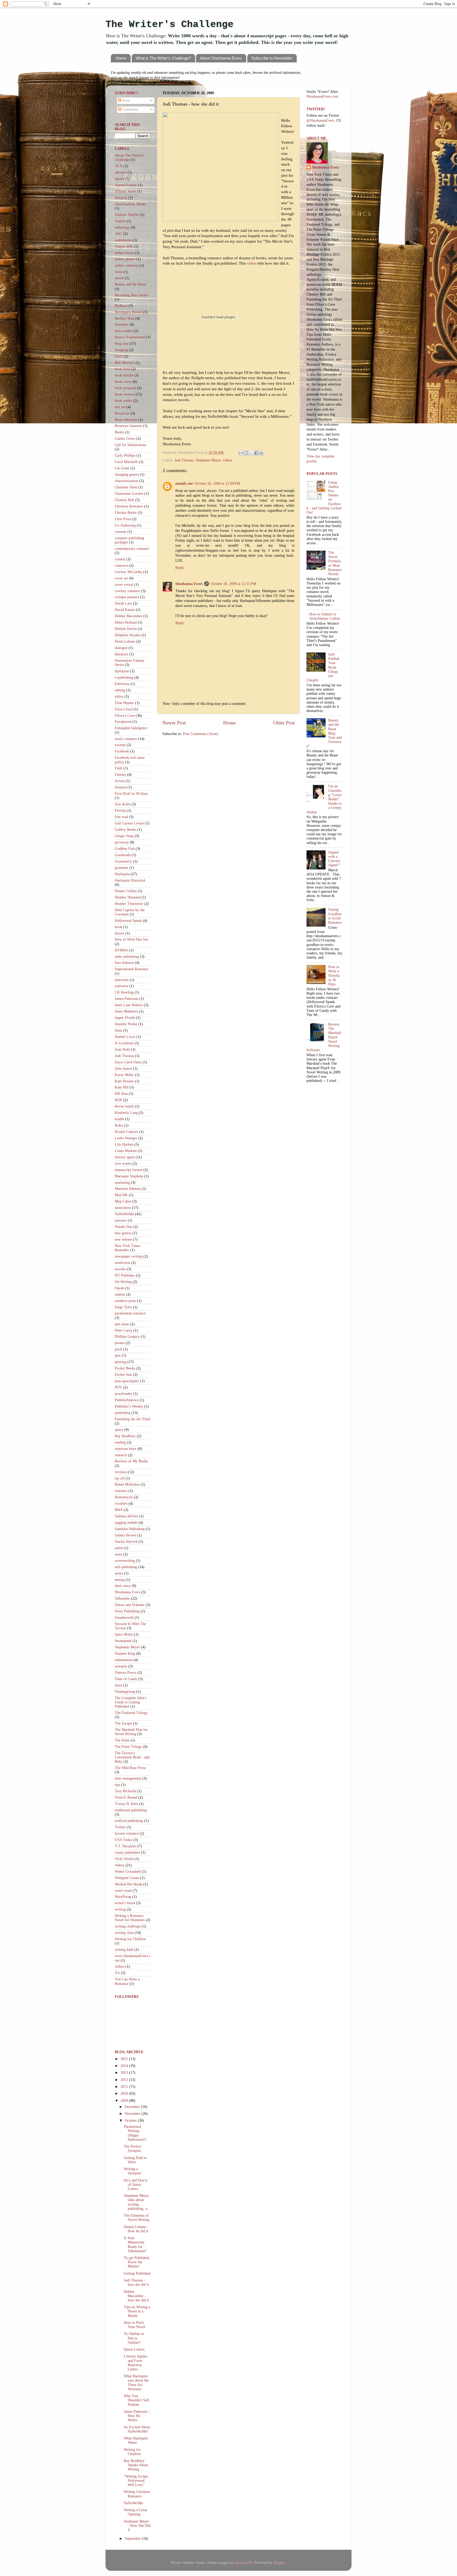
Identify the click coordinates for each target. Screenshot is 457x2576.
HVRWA (121, 950)
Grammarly (123, 861)
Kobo (119, 1125)
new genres (123, 1233)
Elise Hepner (124, 703)
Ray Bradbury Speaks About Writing (136, 2465)
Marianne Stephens (129, 1176)
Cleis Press (123, 519)
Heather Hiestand (128, 897)
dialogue (121, 648)
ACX (119, 166)
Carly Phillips (125, 455)
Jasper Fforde (125, 1018)
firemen (121, 787)
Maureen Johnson (128, 1189)
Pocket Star (123, 1375)
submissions (124, 1660)
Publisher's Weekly (129, 1406)
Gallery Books (125, 830)
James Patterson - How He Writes (137, 2416)
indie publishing (127, 957)
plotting (121, 1362)
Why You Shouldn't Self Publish (136, 2400)
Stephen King (125, 1654)
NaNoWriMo (124, 1214)
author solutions (127, 266)
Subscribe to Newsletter (272, 58)
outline (120, 1294)
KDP (118, 1100)
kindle (119, 1119)
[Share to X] (251, 453)
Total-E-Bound (126, 1797)
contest (120, 559)
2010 (125, 2094)
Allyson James (125, 191)
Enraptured (123, 722)
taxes (118, 1685)
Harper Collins (126, 891)
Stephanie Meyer (208, 460)
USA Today (124, 1840)
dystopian (122, 671)
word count (123, 1891)
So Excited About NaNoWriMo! (137, 2429)
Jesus (118, 1030)
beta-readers (124, 331)
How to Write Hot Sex (132, 939)
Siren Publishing (127, 1611)
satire (119, 1548)
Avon (119, 272)
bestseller (122, 325)
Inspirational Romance (132, 969)
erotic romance (126, 739)
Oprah (119, 1288)
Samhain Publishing (130, 1529)
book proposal (125, 388)
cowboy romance (127, 591)
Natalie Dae (124, 1227)
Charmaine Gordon (129, 494)
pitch (118, 1349)
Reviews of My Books (131, 1461)
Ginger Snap (124, 836)
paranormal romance (130, 1313)
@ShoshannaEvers (320, 121)
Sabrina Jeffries (126, 1516)
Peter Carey (124, 1330)
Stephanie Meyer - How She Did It (137, 2526)
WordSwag (123, 1897)
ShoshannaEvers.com (173, 83)
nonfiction (122, 1263)
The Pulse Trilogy (128, 1747)
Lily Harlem (124, 1144)
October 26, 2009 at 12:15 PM (233, 584)
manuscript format (129, 1170)
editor (119, 697)
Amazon (121, 198)
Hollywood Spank (128, 921)
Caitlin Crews (125, 439)
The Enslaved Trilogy (131, 1713)
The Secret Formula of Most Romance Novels (335, 563)
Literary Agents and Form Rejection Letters (135, 2363)
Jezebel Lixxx (125, 1037)
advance (121, 172)
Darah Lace (123, 603)
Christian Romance (129, 506)
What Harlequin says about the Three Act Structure (136, 2383)
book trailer (124, 401)
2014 (125, 2066)
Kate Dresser (124, 1081)
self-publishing (126, 1567)
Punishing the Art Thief (132, 1419)
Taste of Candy (126, 1679)
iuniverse (122, 986)
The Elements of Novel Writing (136, 2218)
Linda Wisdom (126, 1151)
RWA (119, 1510)
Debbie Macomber (129, 616)
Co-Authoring (125, 525)
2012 (125, 2080)
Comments (130, 109)
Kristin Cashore (126, 1132)
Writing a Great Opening (135, 2512)
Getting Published (137, 2273)
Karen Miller (124, 1075)
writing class (124, 1933)
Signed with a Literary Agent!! (334, 859)
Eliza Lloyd (124, 709)
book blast (122, 369)
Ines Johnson (124, 963)
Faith (119, 768)
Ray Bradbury (125, 1436)
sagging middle (126, 1523)
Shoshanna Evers (189, 584)
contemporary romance (132, 549)
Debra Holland (126, 622)
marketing (122, 1183)
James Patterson (127, 999)
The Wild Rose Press (130, 1768)
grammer (122, 868)
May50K (121, 1195)
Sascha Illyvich (126, 1542)
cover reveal (124, 585)
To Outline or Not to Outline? (134, 2338)
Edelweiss (122, 684)
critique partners (127, 597)
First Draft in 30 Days (131, 794)
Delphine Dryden (128, 635)
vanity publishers (127, 1852)
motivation (123, 1208)
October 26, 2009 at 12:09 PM (217, 484)
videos (227, 460)
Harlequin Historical (130, 880)
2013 (125, 2073)
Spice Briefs (124, 1634)
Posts (125, 100)
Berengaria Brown (128, 312)
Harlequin (122, 874)
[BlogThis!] (246, 453)
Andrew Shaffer (127, 215)
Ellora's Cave (125, 716)
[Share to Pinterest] (261, 453)
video (252, 263)
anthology (122, 227)
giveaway (122, 842)
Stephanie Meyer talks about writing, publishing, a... (137, 2202)
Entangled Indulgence (131, 728)
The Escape (123, 1723)
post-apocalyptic (127, 1381)
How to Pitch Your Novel (134, 2325)
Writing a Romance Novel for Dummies (130, 1918)
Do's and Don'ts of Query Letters (136, 2185)
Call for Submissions (130, 445)
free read (121, 817)
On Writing (123, 1282)
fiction (120, 781)
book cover (123, 382)
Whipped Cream (127, 1878)
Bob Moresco (125, 363)
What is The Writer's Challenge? (163, 58)
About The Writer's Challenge (129, 158)
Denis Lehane (125, 641)
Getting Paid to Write (135, 2160)
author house (124, 253)
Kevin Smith (124, 1106)
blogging (121, 350)
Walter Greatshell (128, 1872)
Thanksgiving (125, 1692)
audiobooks (123, 240)
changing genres (127, 475)
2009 (125, 2101)
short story (123, 1586)
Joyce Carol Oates (128, 1062)
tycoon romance (127, 1833)
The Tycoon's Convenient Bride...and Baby (132, 1757)
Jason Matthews (126, 1011)
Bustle (119, 432)
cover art (121, 578)
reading (120, 1442)
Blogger (279, 2563)
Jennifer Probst (126, 1024)
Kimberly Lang (126, 1113)
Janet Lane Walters (129, 1005)
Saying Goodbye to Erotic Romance (335, 916)
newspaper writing (129, 1256)
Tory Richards (125, 1791)
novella (120, 1269)
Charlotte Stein (126, 487)
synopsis (121, 1666)
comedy (121, 532)
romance (121, 1491)
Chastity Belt (124, 500)
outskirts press (125, 1301)
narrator (121, 1220)
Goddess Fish (125, 849)
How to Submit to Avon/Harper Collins (325, 616)
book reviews (125, 394)
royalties (121, 1504)
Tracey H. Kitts (126, 1804)
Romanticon (124, 1497)
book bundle (124, 375)
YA (117, 1973)
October (131, 2121)
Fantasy (120, 775)
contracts (121, 566)
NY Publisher (125, 1275)
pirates (120, 1343)
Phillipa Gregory (127, 1337)
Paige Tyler (123, 1307)
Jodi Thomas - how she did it (136, 2282)
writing (120, 1909)
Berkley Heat (125, 318)
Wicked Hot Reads (129, 1884)
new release (123, 1239)
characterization (127, 481)
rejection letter (126, 1449)
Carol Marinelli (126, 462)
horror (120, 933)
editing (120, 690)
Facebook (122, 751)
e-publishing (124, 677)
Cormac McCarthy (129, 572)
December (133, 2107)
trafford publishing (129, 1821)
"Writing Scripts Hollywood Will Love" (136, 2481)
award (119, 278)
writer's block (125, 1903)
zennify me (184, 484)
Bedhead (121, 306)
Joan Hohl (122, 1049)
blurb (119, 356)
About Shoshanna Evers (221, 58)
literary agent (125, 1157)
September (133, 2539)
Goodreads (123, 855)
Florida (120, 811)
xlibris (120, 1967)
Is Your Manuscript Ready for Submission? (135, 2244)
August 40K (124, 246)
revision (121, 1472)
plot (118, 1356)
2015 (125, 2059)
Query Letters (134, 2349)
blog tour (122, 344)
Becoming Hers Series (131, 295)
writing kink (124, 1950)
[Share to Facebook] (256, 453)
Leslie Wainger (126, 1138)
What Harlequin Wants (136, 2440)
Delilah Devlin (126, 629)
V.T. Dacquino (126, 1846)
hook (118, 927)
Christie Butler (126, 513)
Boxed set (122, 413)
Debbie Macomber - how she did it (136, 2296)
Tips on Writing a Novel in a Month (137, 2311)
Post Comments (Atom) (201, 734)
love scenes (123, 1164)
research (121, 1455)
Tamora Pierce (126, 1673)
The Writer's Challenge (170, 24)
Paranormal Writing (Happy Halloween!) (135, 2133)
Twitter (120, 1827)
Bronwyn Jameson (128, 426)
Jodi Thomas (184, 460)
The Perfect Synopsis (132, 2149)
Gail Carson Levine (129, 823)
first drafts (123, 804)
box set (120, 407)
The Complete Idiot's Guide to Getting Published (131, 1702)
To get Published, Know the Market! (137, 2262)
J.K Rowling (124, 992)
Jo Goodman (124, 1043)
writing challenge (128, 1926)
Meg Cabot (123, 1201)
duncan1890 (244, 2563)
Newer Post (174, 723)
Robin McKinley (127, 1484)
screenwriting (125, 1561)
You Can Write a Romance (127, 1981)
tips (117, 1785)
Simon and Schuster (130, 1605)
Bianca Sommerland (130, 337)
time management (128, 1778)
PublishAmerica (127, 1400)
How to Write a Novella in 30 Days (334, 976)
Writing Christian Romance (137, 2494)
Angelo (120, 221)
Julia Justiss (123, 1069)
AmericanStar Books (130, 204)
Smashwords (124, 1618)
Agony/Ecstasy (126, 185)
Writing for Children (130, 1939)
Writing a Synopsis (132, 2171)
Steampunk (123, 1641)
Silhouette (122, 1598)
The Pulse (122, 1740)
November (133, 2114)
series (119, 1573)
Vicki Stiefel (124, 1859)
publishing (123, 1413)
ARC (118, 234)
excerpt (120, 745)
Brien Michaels (126, 420)
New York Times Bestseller (127, 1248)
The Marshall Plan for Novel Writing (131, 1732)
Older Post (284, 723)
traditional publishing (131, 1810)
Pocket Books (125, 1368)
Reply (180, 568)
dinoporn (122, 654)
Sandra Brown (125, 1535)
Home (121, 58)
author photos (125, 259)
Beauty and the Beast (130, 284)
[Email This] (241, 453)
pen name (122, 1324)
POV (118, 1387)
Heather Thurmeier (129, 904)
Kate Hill (122, 1087)
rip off (120, 1478)
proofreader (124, 1394)
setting (120, 1580)
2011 (125, 2087)
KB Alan (121, 1094)
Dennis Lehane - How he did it (136, 2229)
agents (119, 179)
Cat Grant (122, 468)
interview (122, 980)
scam (118, 1554)
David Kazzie (125, 610)
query (119, 1430)
